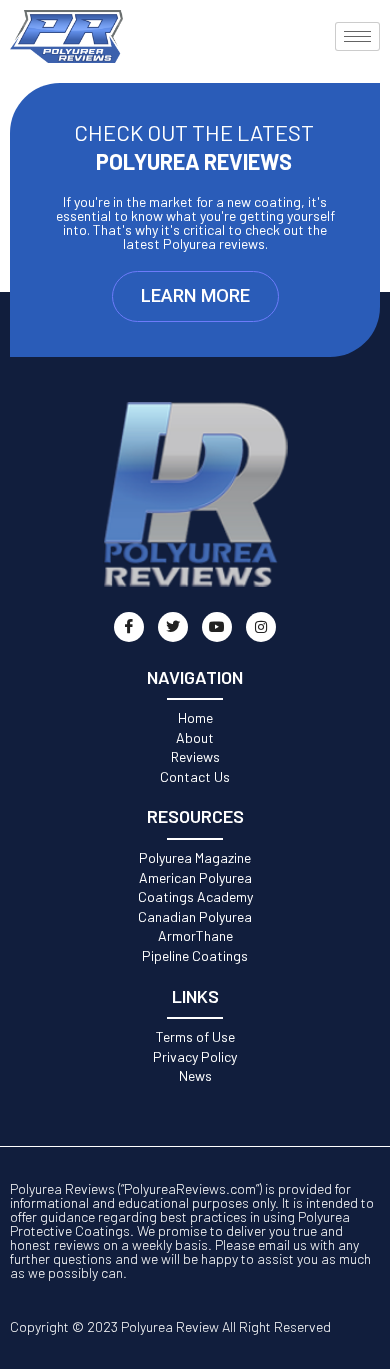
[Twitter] (173, 627)
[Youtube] (217, 627)
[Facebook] (129, 627)
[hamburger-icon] (357, 36)
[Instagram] (261, 627)
